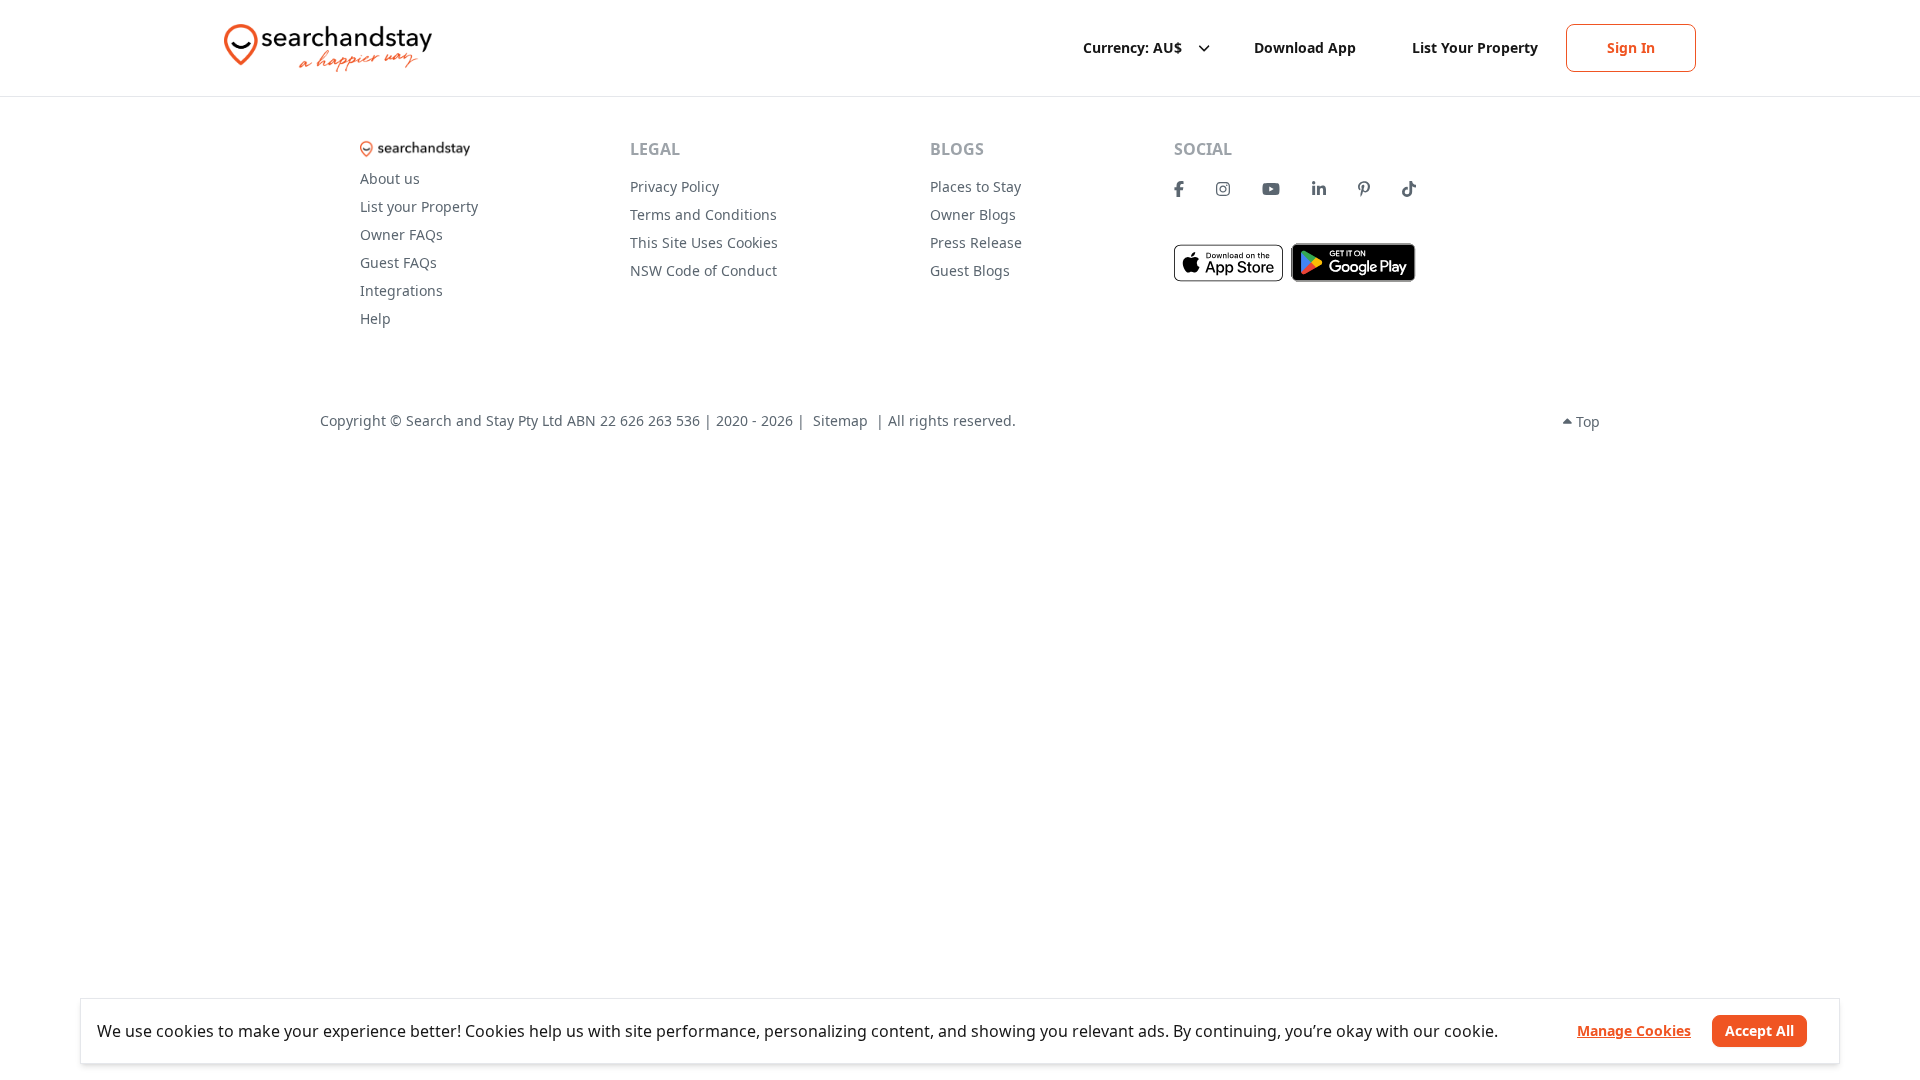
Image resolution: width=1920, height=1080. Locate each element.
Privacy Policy (674, 186)
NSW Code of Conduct (703, 270)
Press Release (976, 242)
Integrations (401, 290)
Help (375, 318)
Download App (1305, 47)
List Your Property (1475, 47)
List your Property (419, 206)
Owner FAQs (401, 234)
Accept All (1759, 1030)
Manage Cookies (1634, 1030)
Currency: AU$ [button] (1132, 47)
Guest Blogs (970, 270)
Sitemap (840, 420)
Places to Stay (975, 186)
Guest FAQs (398, 262)
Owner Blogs (973, 214)
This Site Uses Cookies (704, 242)
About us (390, 178)
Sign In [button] (1631, 47)
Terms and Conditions (703, 214)
